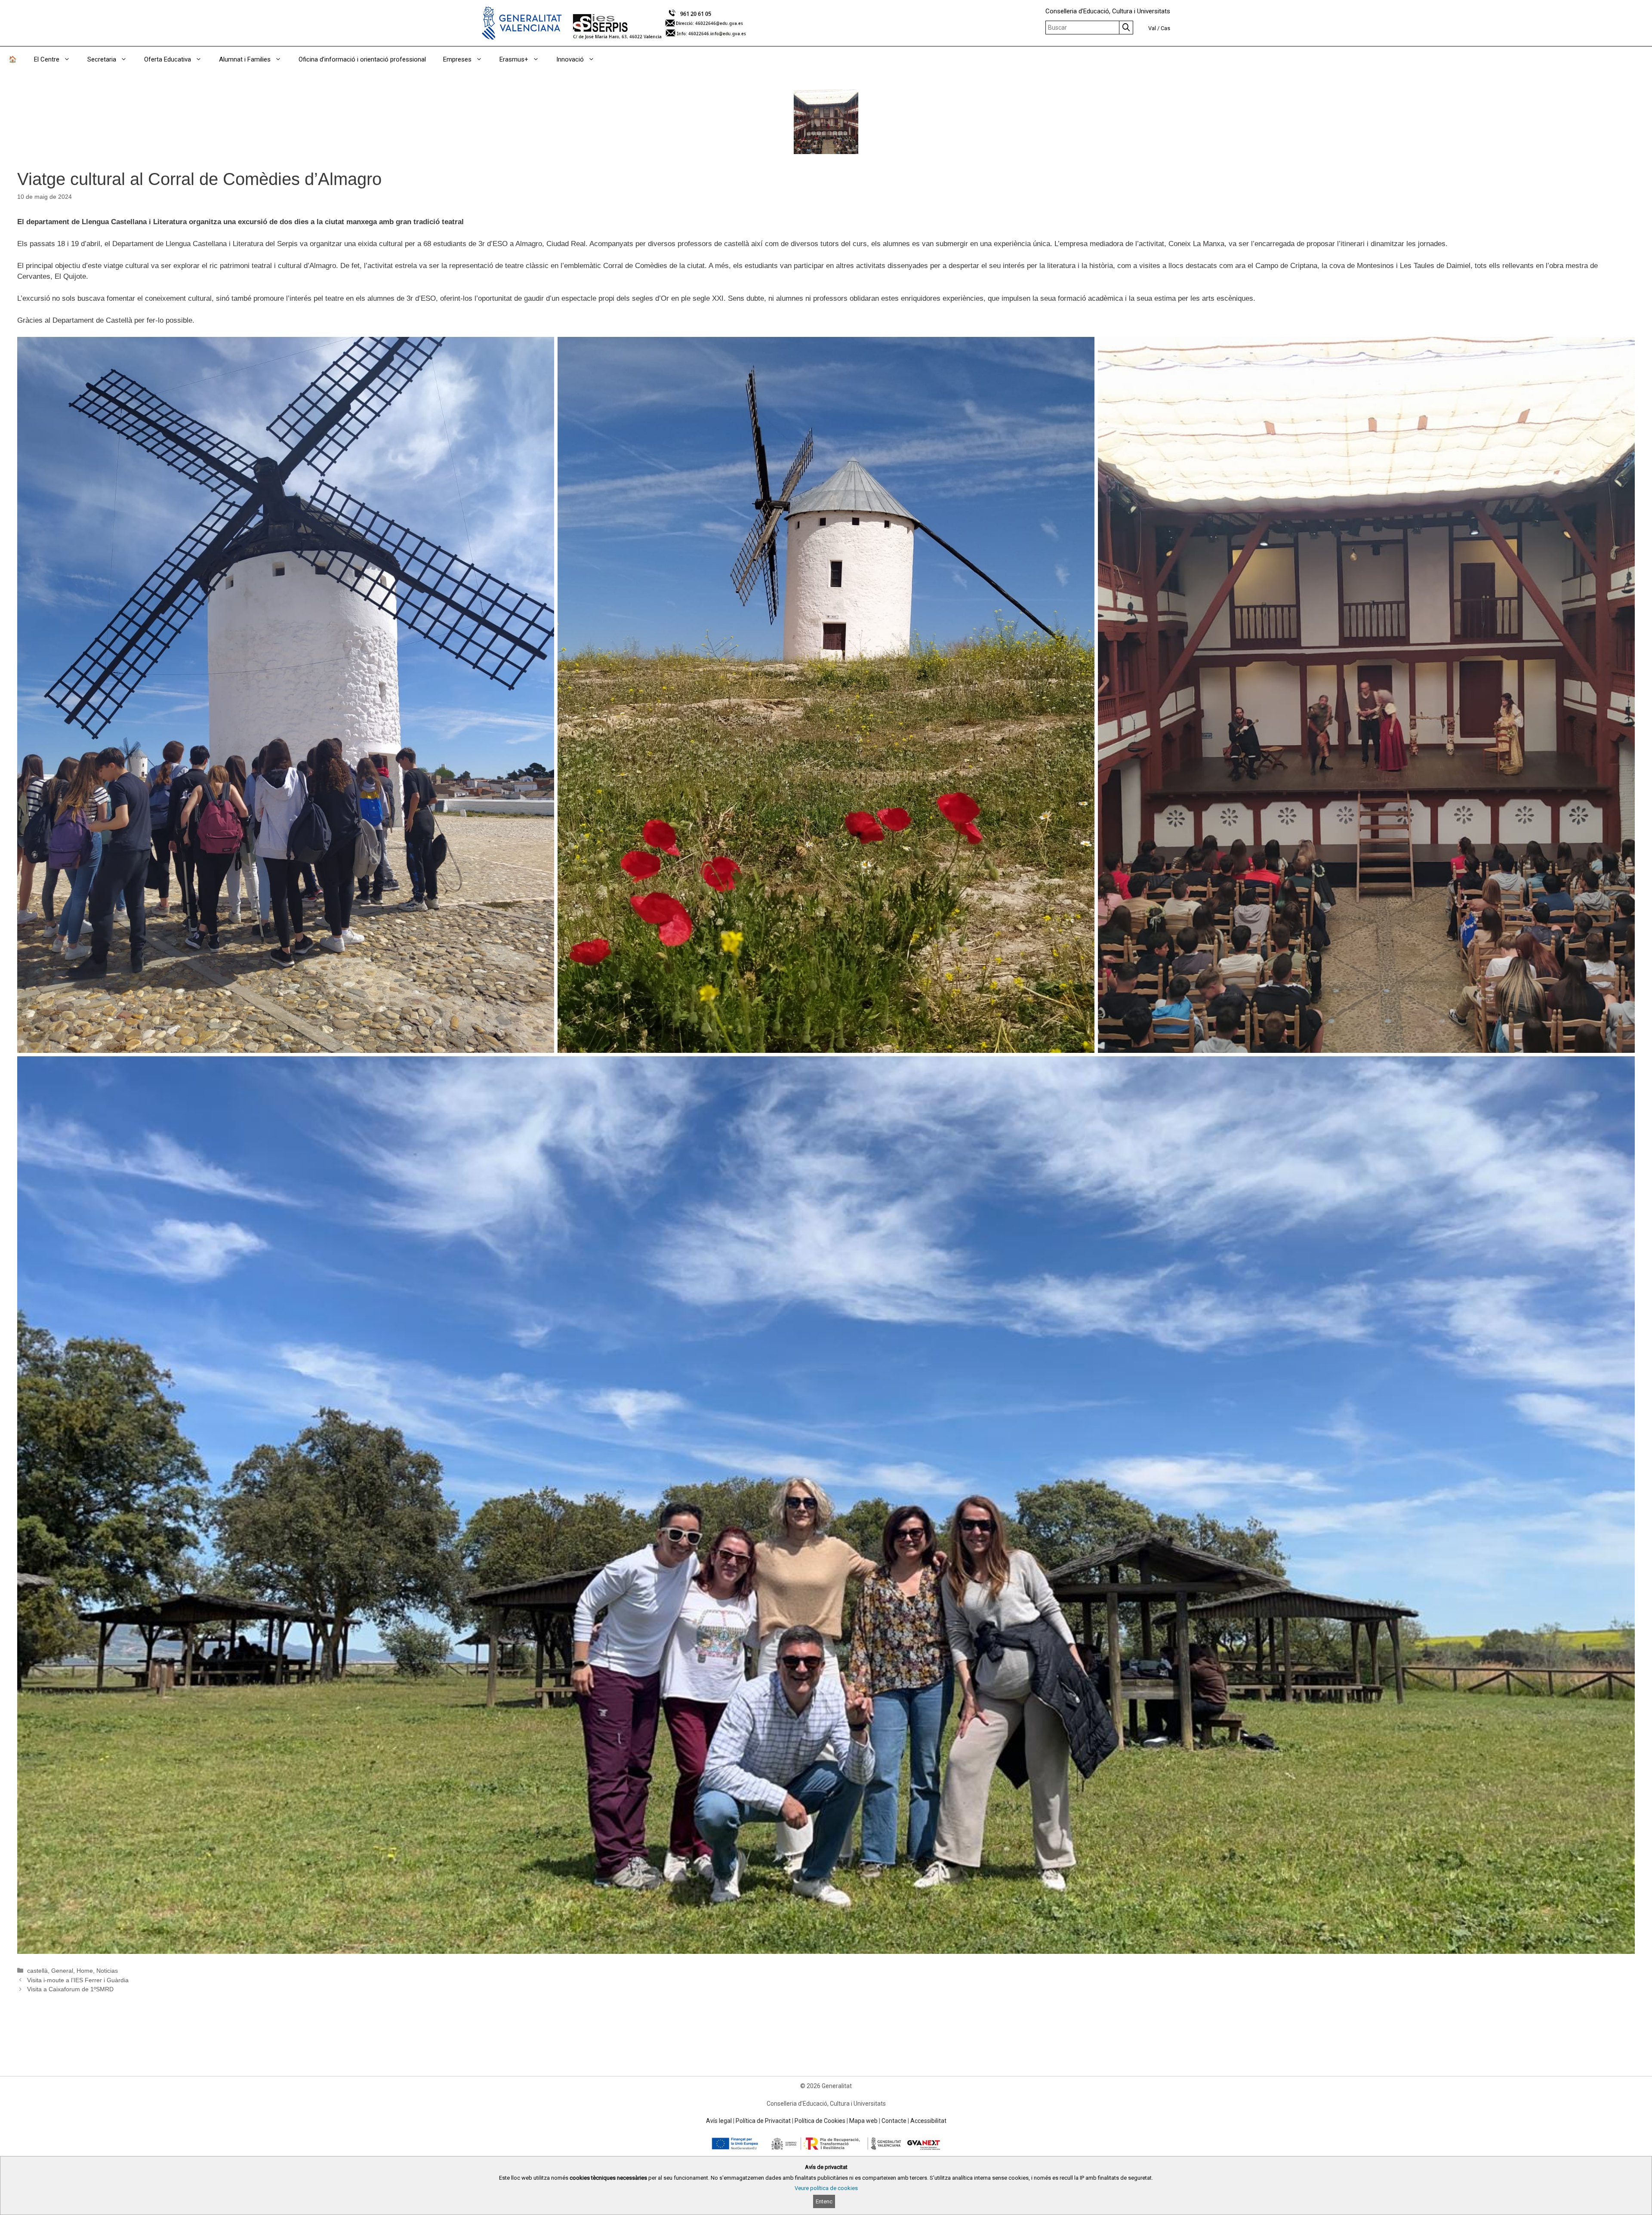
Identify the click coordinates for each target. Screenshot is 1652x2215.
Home (85, 1971)
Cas (1165, 28)
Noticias (107, 1971)
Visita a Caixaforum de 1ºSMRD (70, 1989)
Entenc (824, 2201)
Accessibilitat (928, 2121)
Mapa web (863, 2121)
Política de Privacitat (763, 2121)
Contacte (894, 2121)
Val (1152, 28)
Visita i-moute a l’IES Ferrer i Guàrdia (78, 1980)
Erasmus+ (514, 59)
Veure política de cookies (826, 2188)
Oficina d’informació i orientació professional (362, 59)
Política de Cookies (820, 2121)
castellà (37, 1971)
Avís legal (719, 2121)
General (62, 1971)
